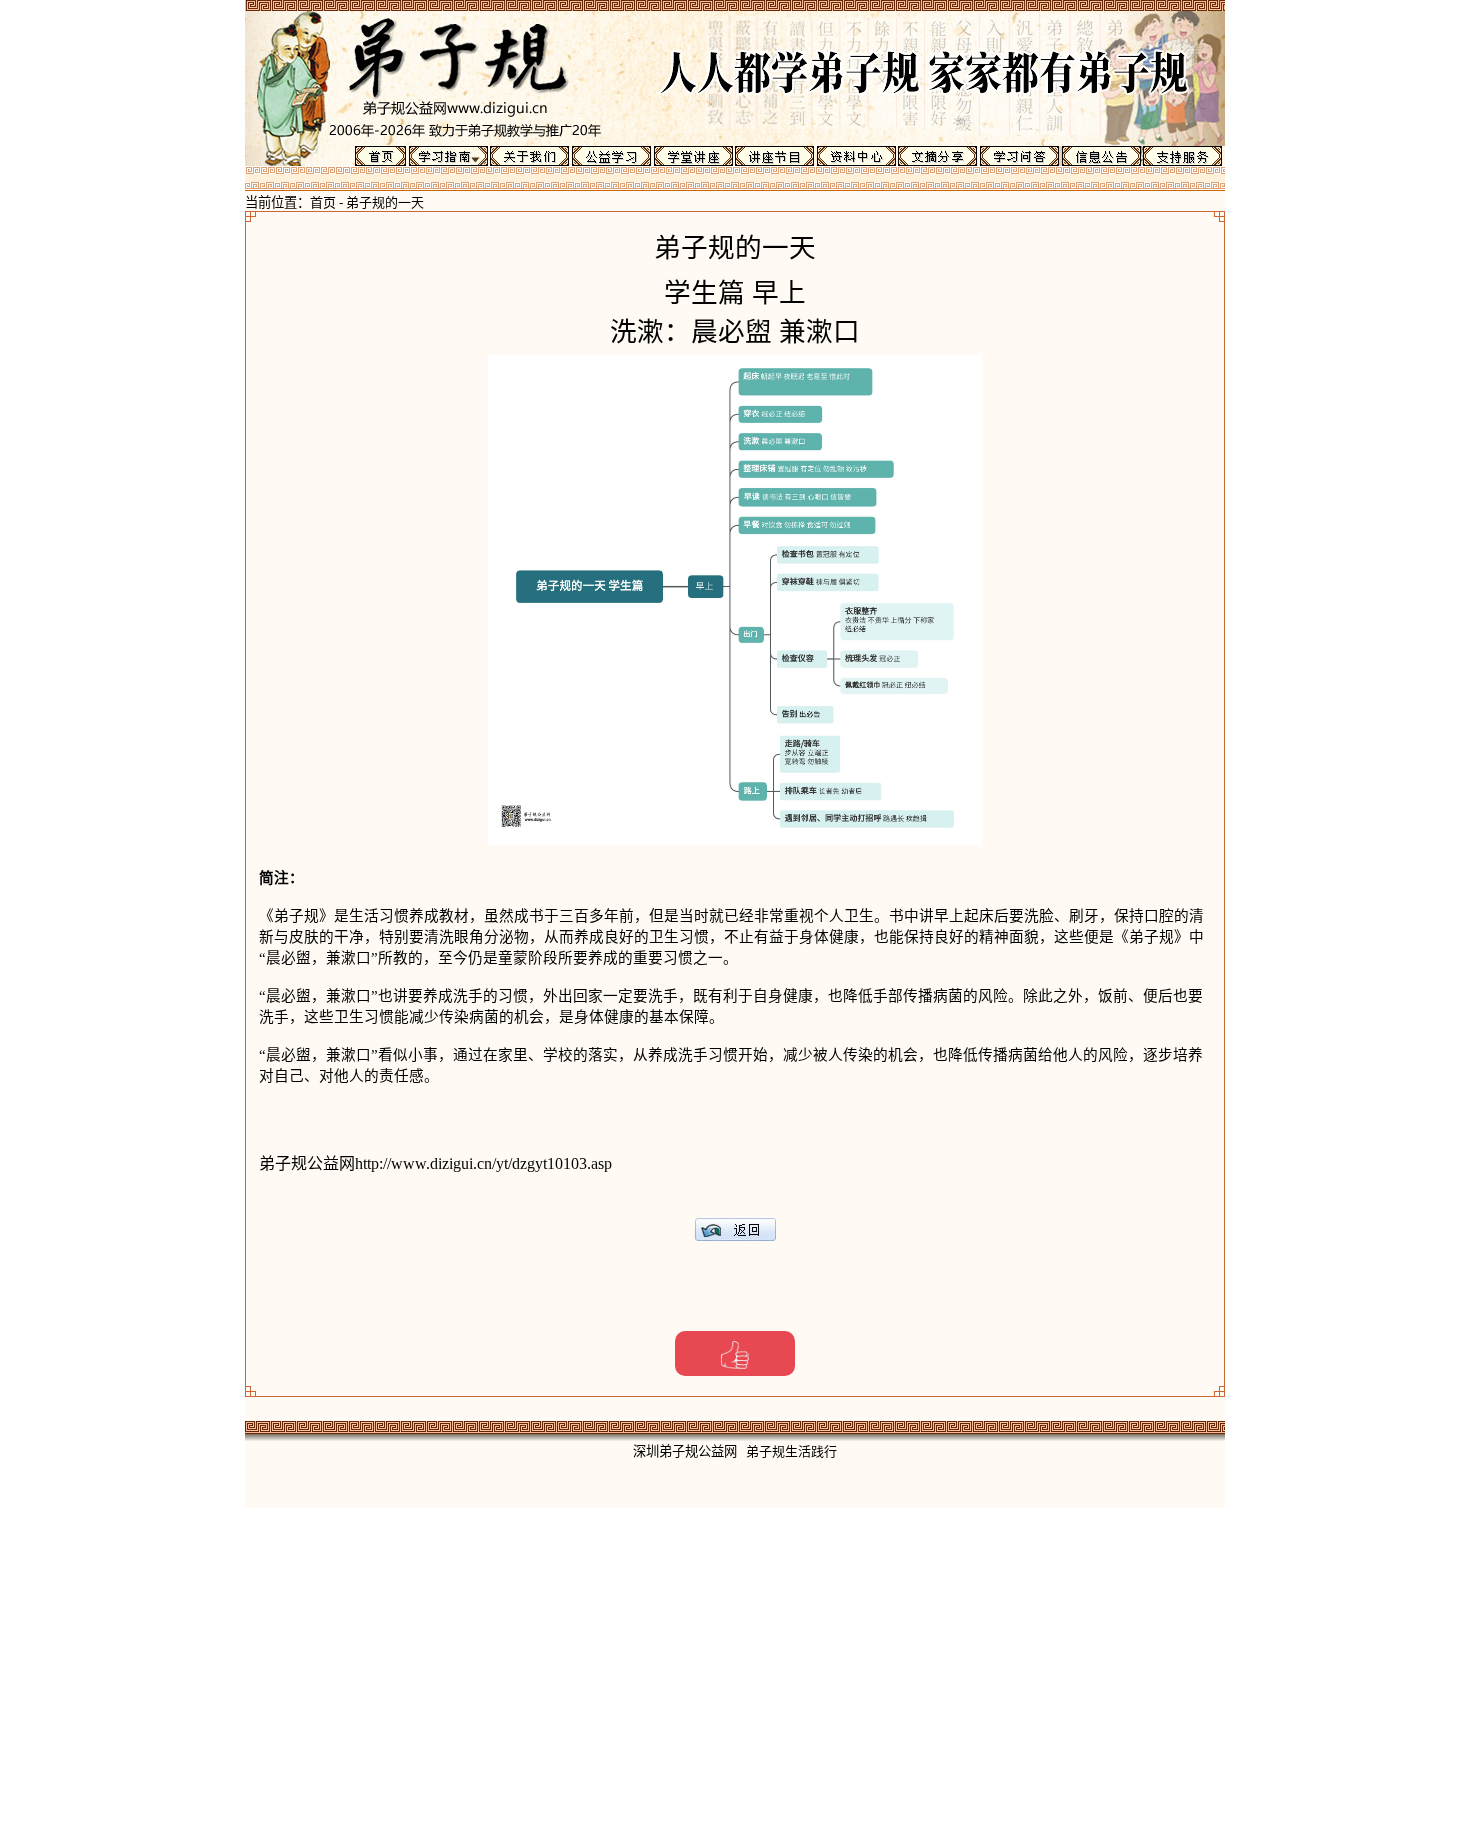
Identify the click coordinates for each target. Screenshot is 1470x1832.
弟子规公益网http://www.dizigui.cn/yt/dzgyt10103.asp (435, 1163)
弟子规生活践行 (791, 1451)
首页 (323, 202)
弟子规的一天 (385, 202)
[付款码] (735, 1353)
